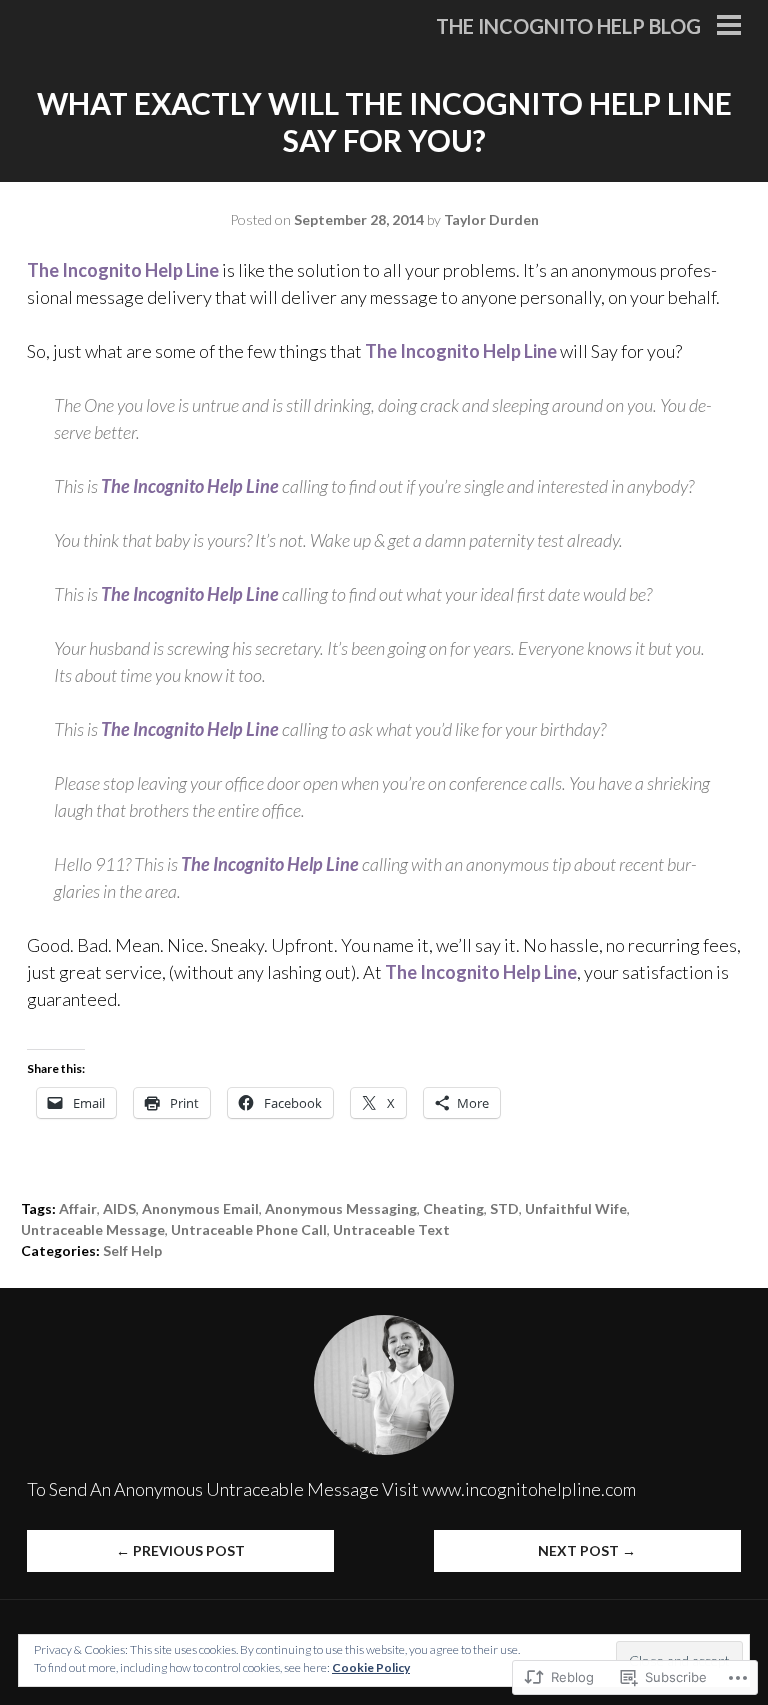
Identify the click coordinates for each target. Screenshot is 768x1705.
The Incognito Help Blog (568, 26)
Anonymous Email (200, 1208)
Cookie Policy (371, 1667)
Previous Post (180, 1550)
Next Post (587, 1550)
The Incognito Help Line (124, 270)
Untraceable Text (391, 1229)
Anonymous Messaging (341, 1208)
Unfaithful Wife (576, 1208)
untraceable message (93, 1229)
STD (504, 1208)
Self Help (132, 1250)
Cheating (453, 1208)
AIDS (119, 1208)
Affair (78, 1208)
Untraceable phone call (249, 1229)
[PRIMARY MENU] (729, 27)
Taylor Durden (491, 219)
